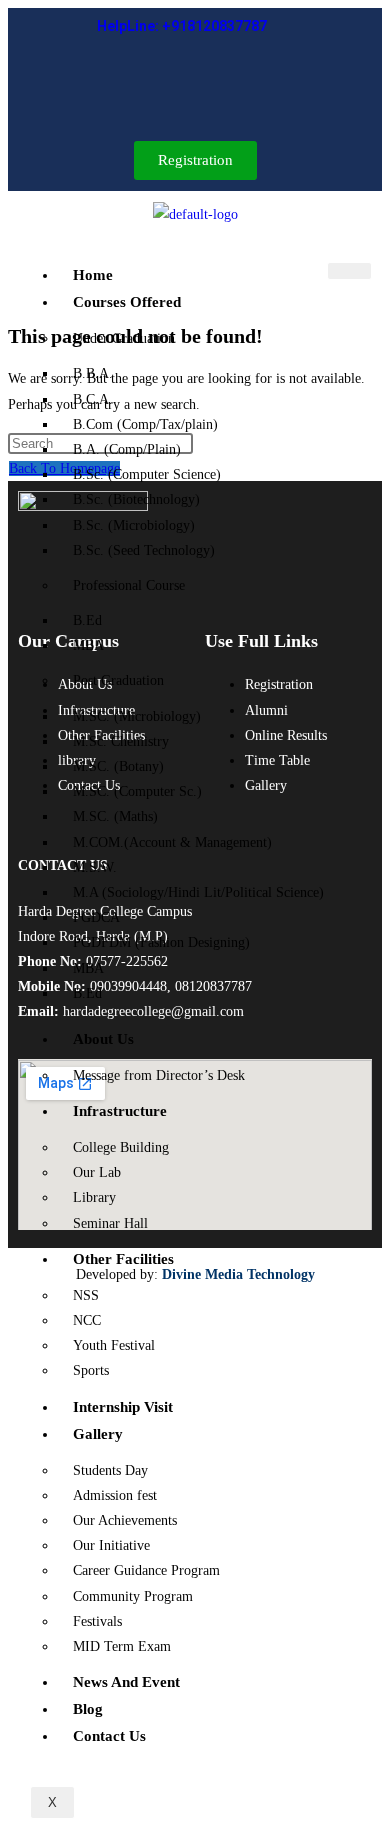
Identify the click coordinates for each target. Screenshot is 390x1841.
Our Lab (97, 1172)
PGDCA (96, 917)
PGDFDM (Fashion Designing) (161, 942)
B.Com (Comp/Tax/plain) (145, 424)
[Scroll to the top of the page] (17, 1313)
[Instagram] (208, 86)
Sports (91, 1370)
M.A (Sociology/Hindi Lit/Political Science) (198, 892)
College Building (121, 1147)
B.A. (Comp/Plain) (127, 449)
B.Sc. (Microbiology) (134, 525)
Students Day (110, 1470)
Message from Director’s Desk (159, 1075)
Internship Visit (123, 1407)
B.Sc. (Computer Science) (147, 474)
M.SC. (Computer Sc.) (137, 791)
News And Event (126, 1682)
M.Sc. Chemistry (121, 741)
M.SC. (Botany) (118, 766)
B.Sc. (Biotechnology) (136, 499)
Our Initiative (111, 1545)
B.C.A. (93, 399)
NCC (87, 1320)
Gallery (98, 1434)
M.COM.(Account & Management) (172, 842)
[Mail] (177, 86)
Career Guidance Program (146, 1570)
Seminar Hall (110, 1223)
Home (93, 275)
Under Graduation (124, 338)
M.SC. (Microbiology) (137, 716)
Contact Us (109, 1736)
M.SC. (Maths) (115, 816)
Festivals (97, 1621)
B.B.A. (93, 373)
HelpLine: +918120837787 (182, 26)
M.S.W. (95, 867)
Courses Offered (127, 302)
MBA (88, 645)
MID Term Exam (122, 1646)
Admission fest (115, 1495)
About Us (103, 1039)
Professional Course (129, 585)
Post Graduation (118, 680)
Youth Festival (114, 1345)
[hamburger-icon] (349, 271)
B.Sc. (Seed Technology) (144, 550)
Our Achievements (125, 1520)
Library (94, 1197)
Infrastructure (120, 1111)
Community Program (133, 1596)
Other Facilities (123, 1259)
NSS (86, 1295)
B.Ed (87, 620)
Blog (88, 1709)
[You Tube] (254, 86)
